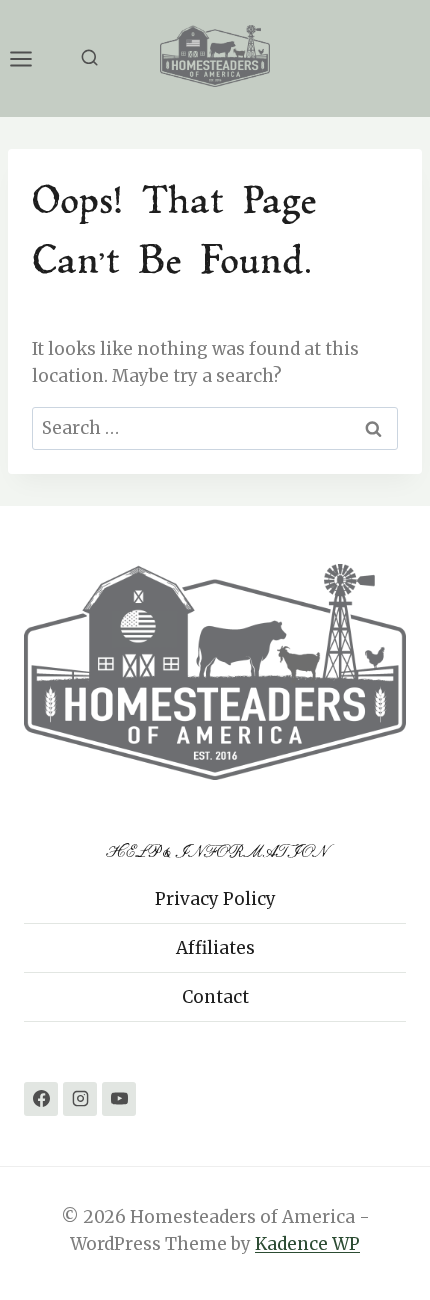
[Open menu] (31, 58)
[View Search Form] (89, 58)
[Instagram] (80, 1099)
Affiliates (215, 948)
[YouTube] (119, 1099)
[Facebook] (41, 1099)
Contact (215, 997)
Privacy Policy (215, 899)
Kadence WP (307, 1244)
